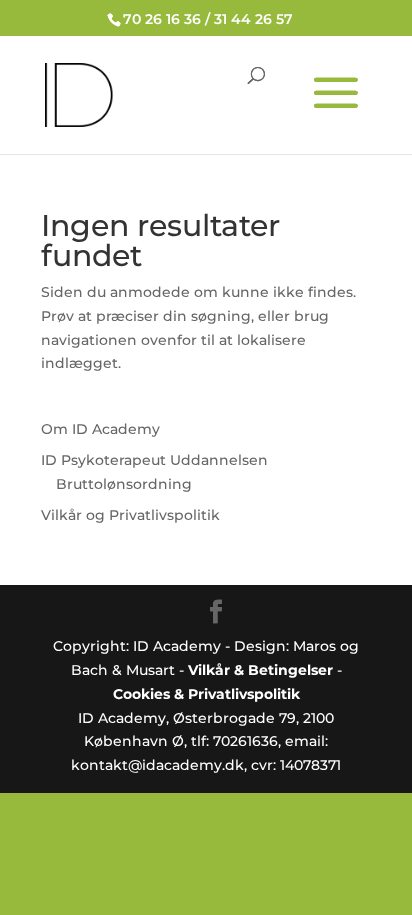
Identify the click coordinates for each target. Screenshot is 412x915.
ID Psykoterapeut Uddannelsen (154, 460)
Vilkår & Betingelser (260, 670)
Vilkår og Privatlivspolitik (130, 515)
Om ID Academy (100, 429)
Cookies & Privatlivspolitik (206, 694)
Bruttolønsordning (124, 484)
